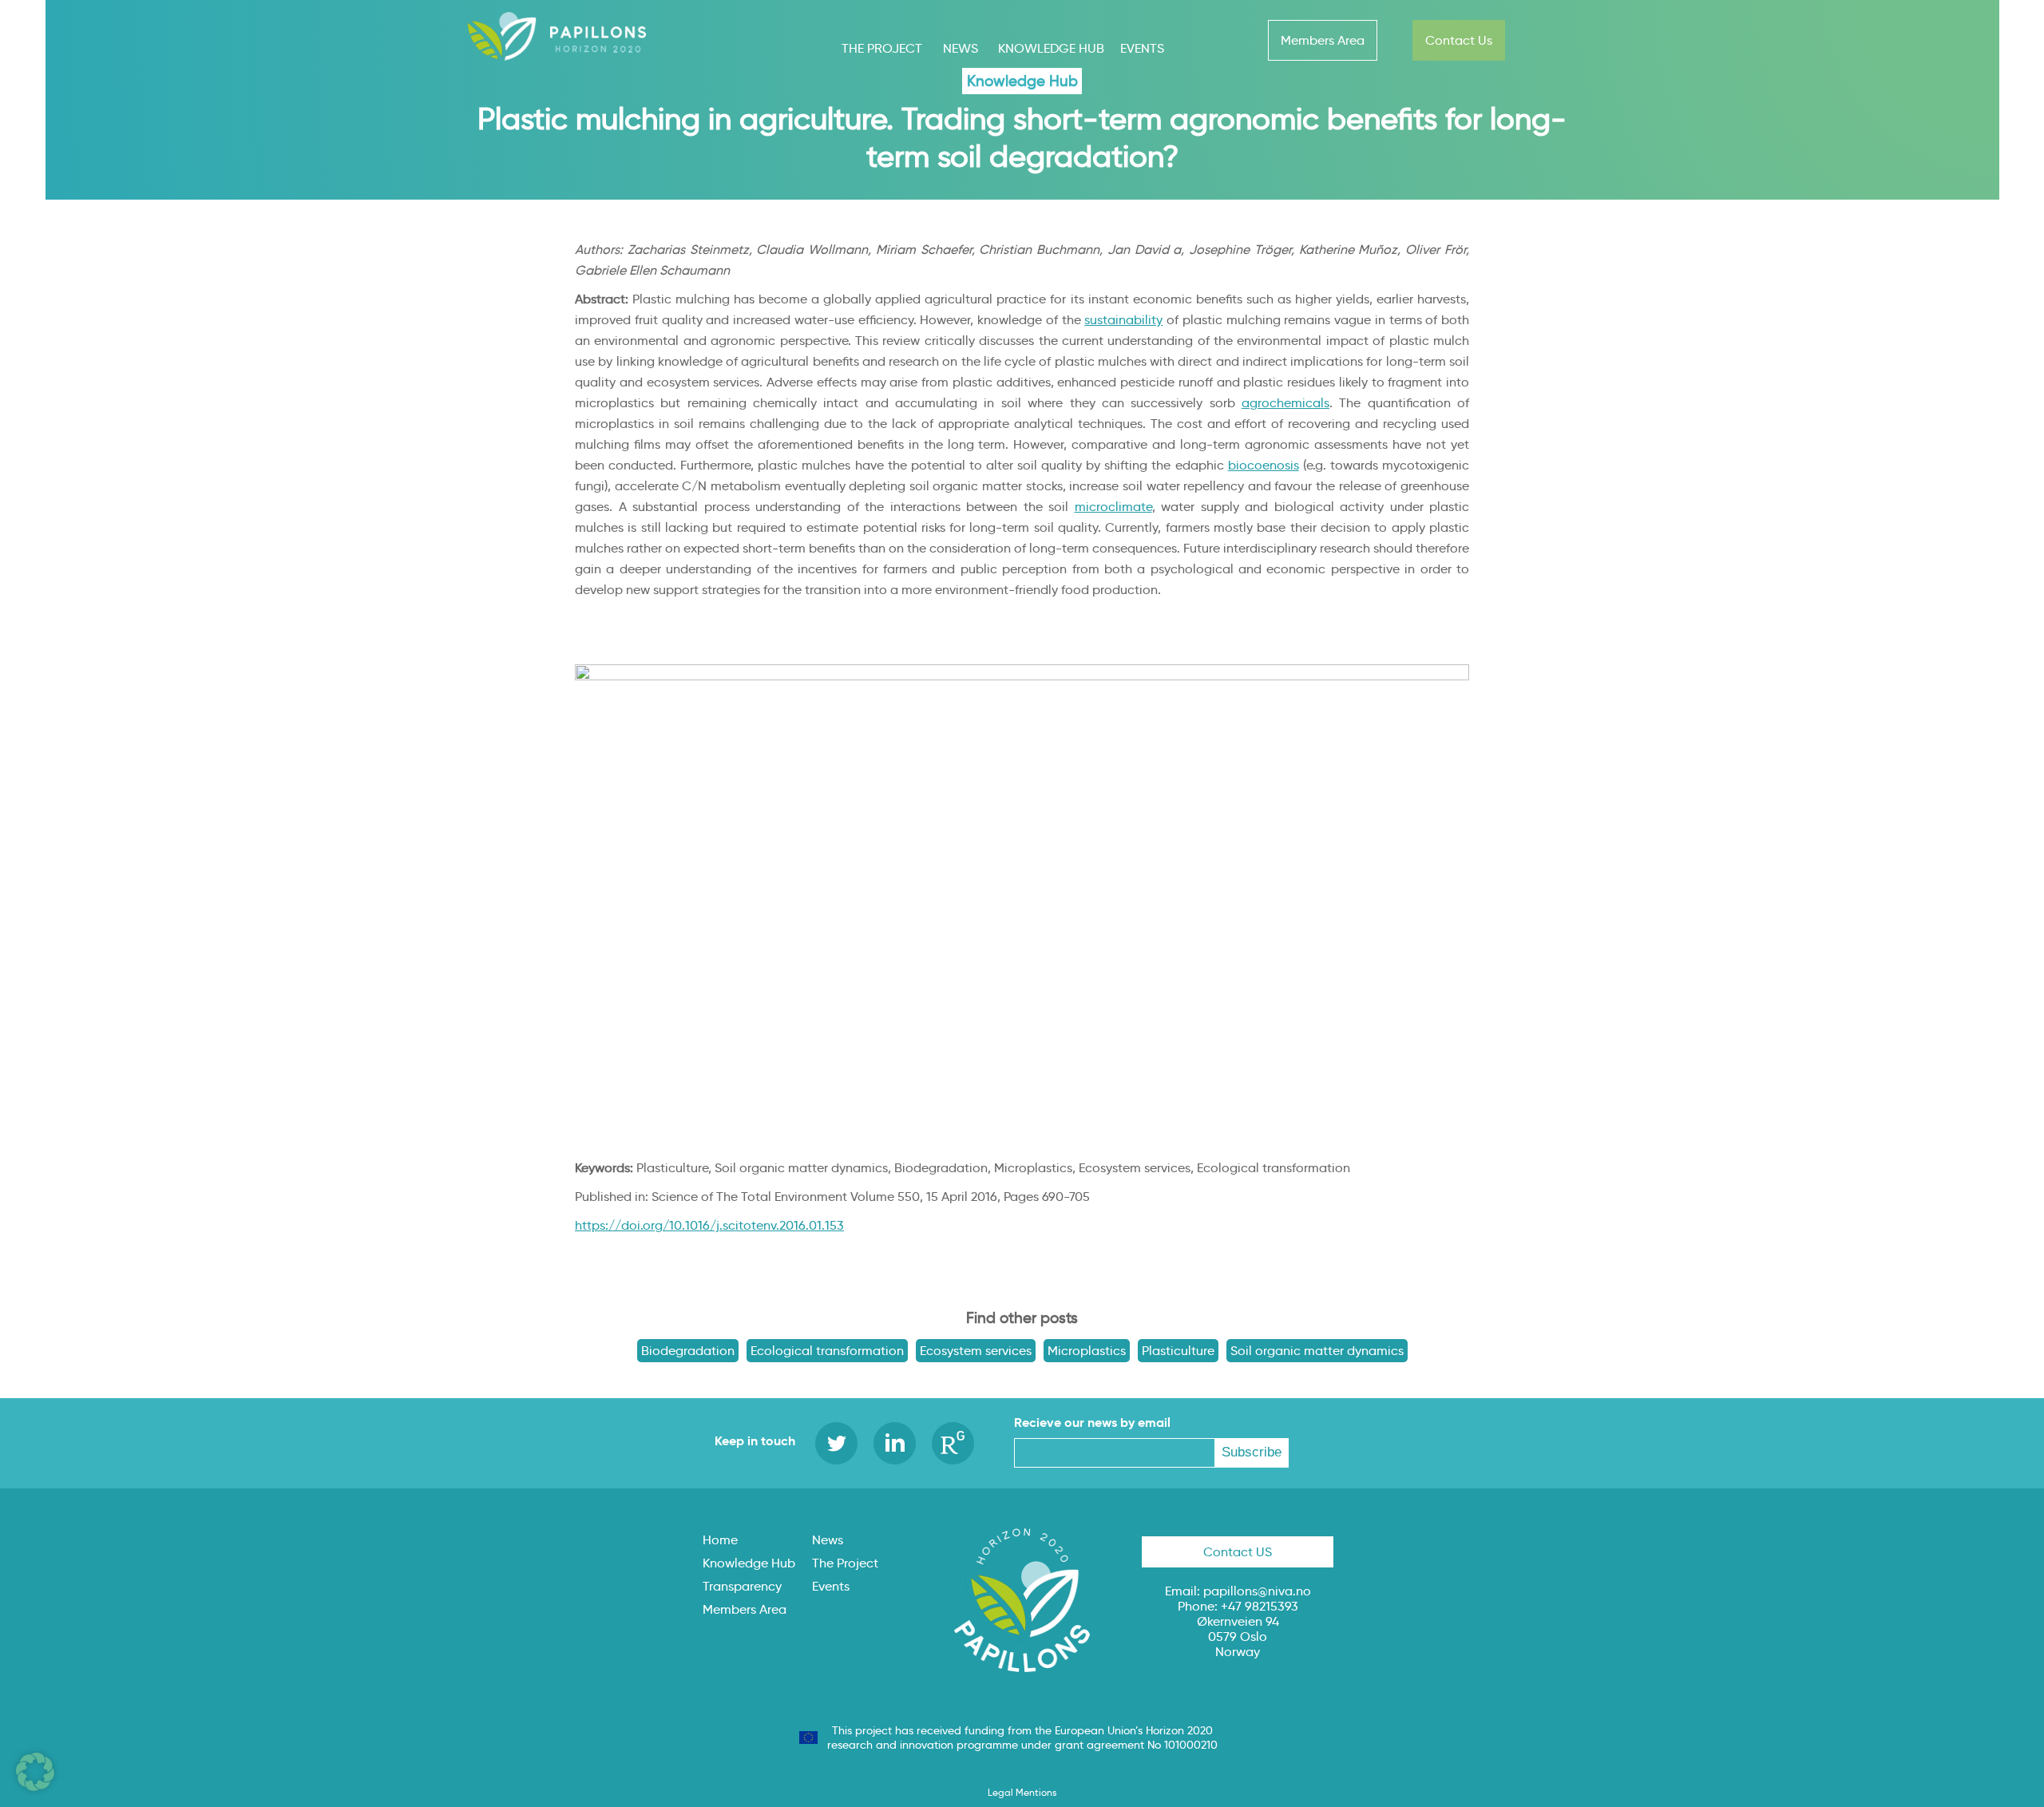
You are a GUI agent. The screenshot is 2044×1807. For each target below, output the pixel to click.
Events (1142, 48)
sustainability (1123, 320)
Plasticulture (1178, 1351)
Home (720, 1540)
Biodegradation (688, 1351)
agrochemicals (1285, 403)
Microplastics (1087, 1351)
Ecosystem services (976, 1351)
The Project (882, 48)
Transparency (742, 1586)
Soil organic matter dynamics (1317, 1351)
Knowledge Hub (1051, 48)
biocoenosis (1264, 465)
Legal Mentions (1022, 1792)
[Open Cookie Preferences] (35, 1787)
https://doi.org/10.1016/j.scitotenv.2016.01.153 (709, 1225)
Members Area (1323, 40)
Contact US (1238, 1552)
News (961, 48)
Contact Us (1459, 40)
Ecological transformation (827, 1351)
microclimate (1113, 507)
